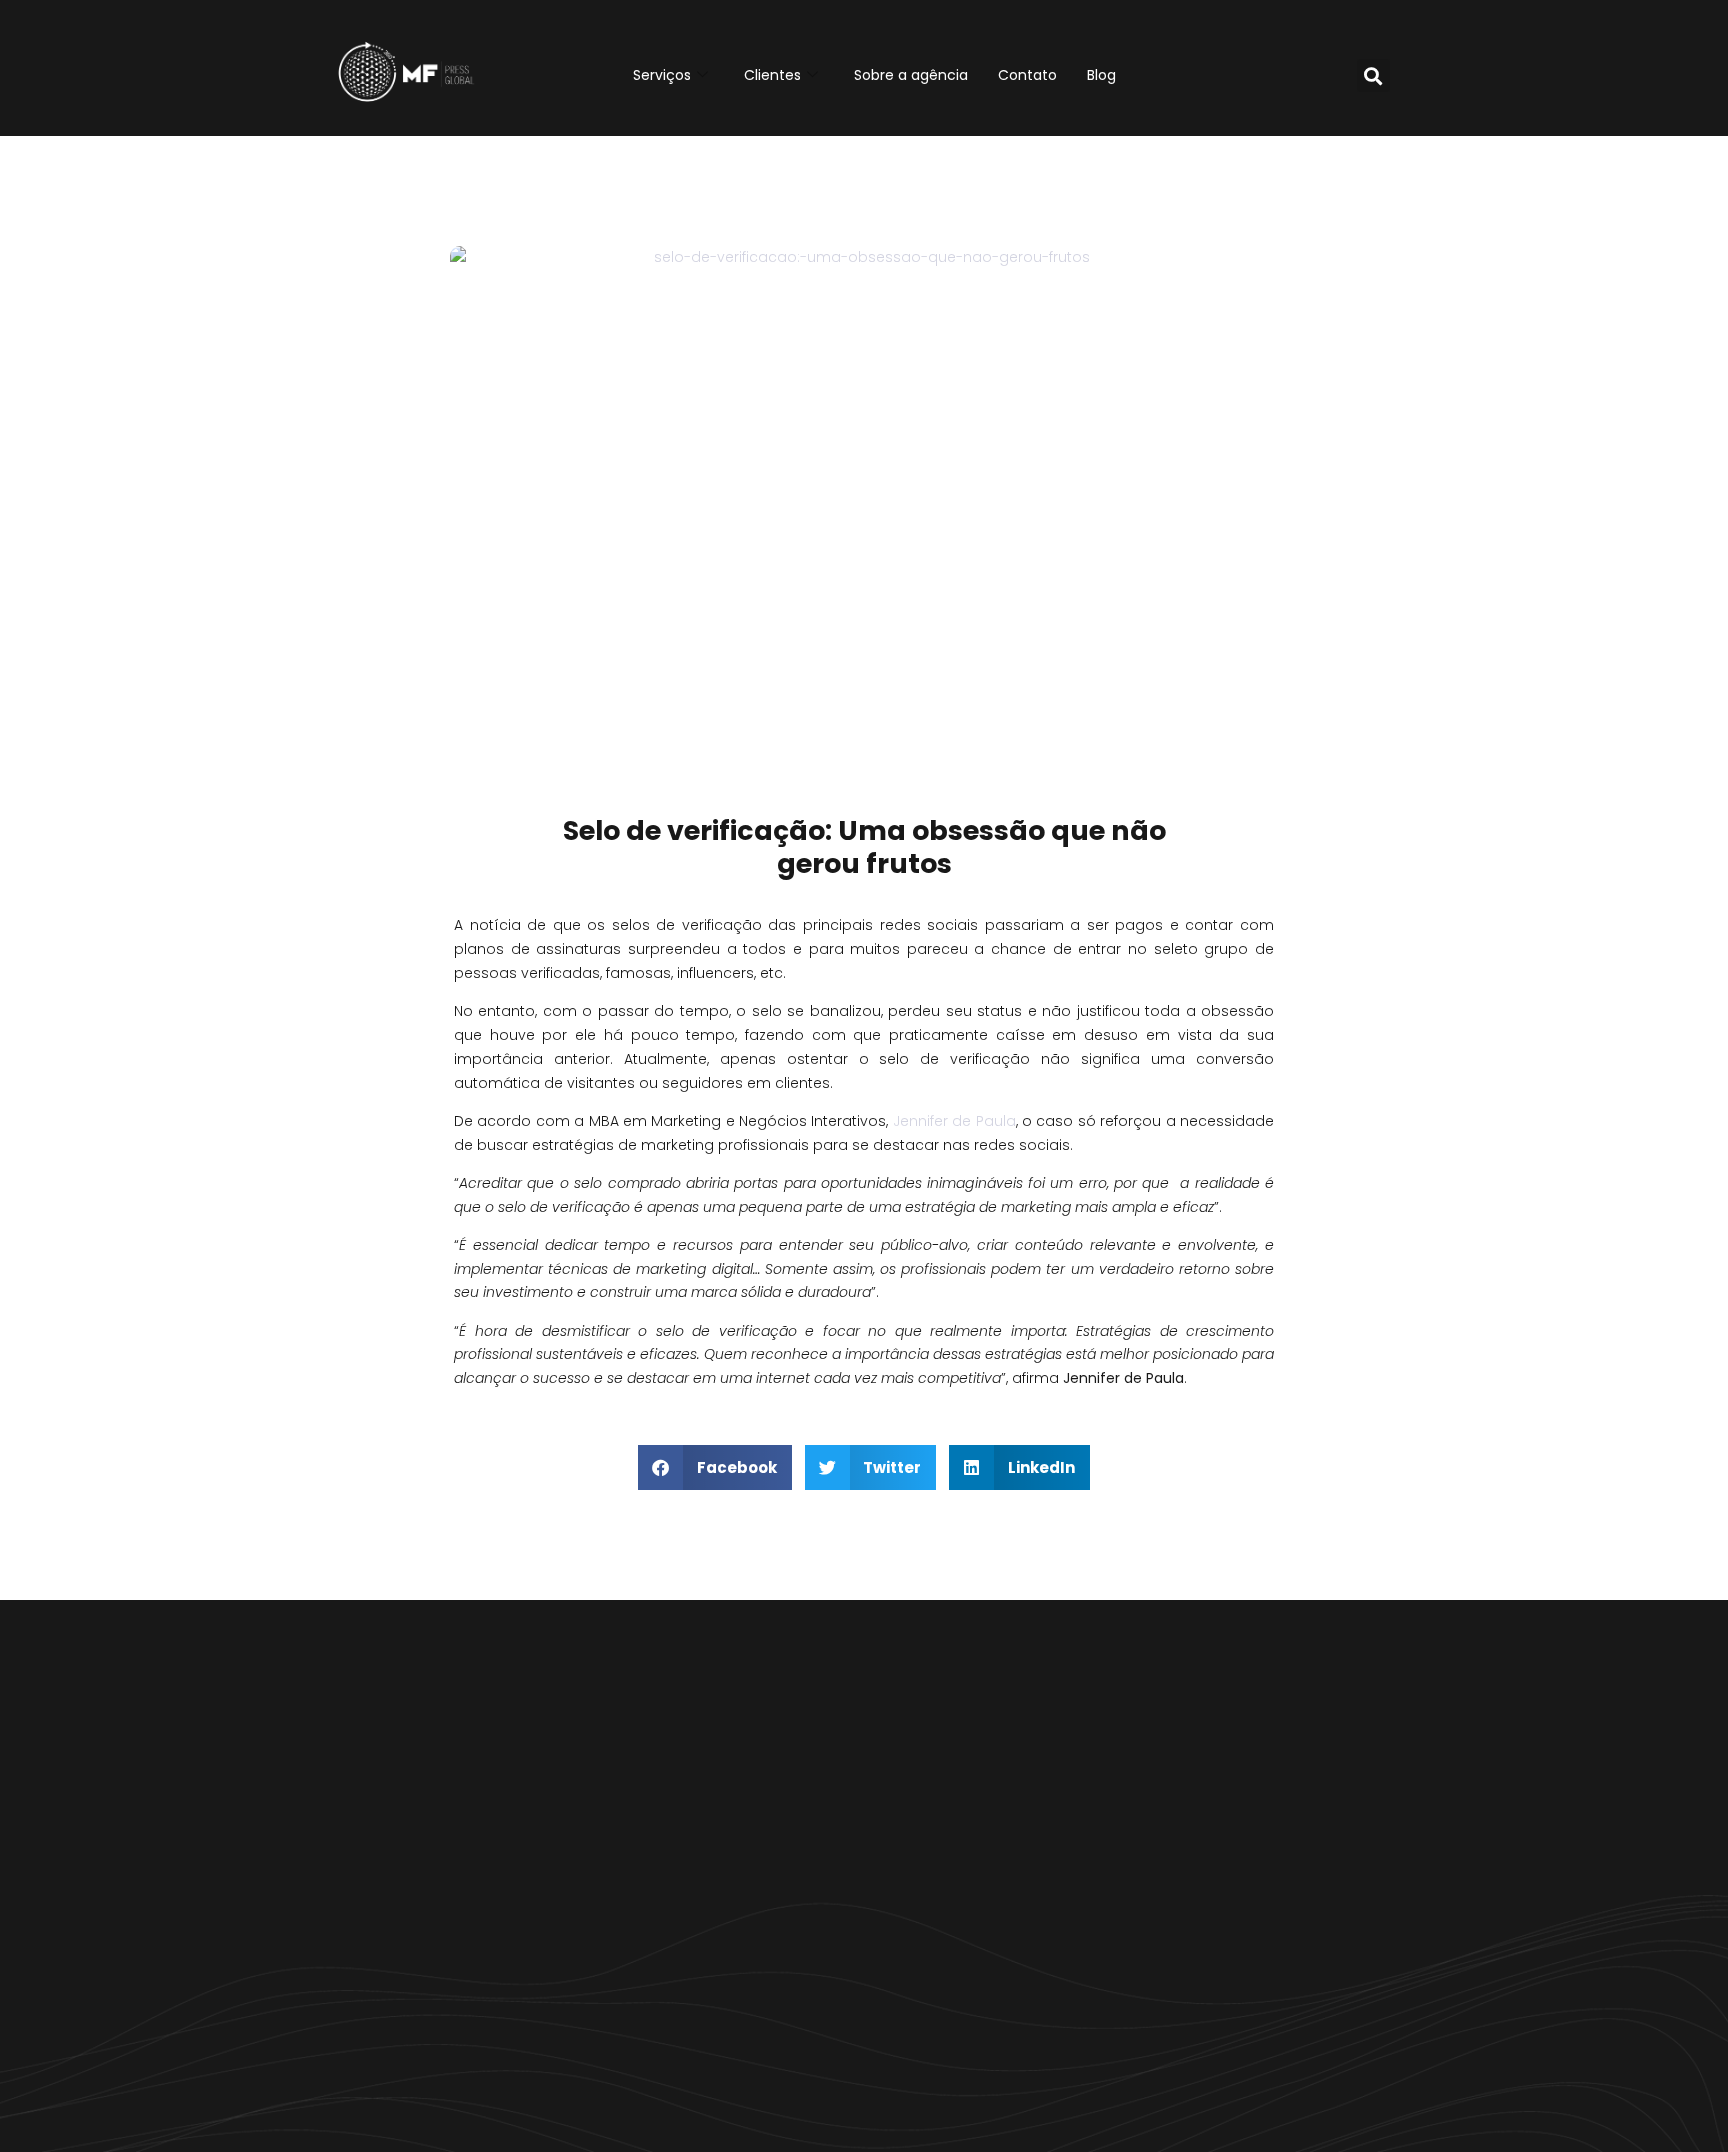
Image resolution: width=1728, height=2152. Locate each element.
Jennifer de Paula (954, 1121)
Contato (1027, 75)
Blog (1101, 75)
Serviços (662, 75)
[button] (1373, 75)
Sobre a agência (911, 75)
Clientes (772, 75)
